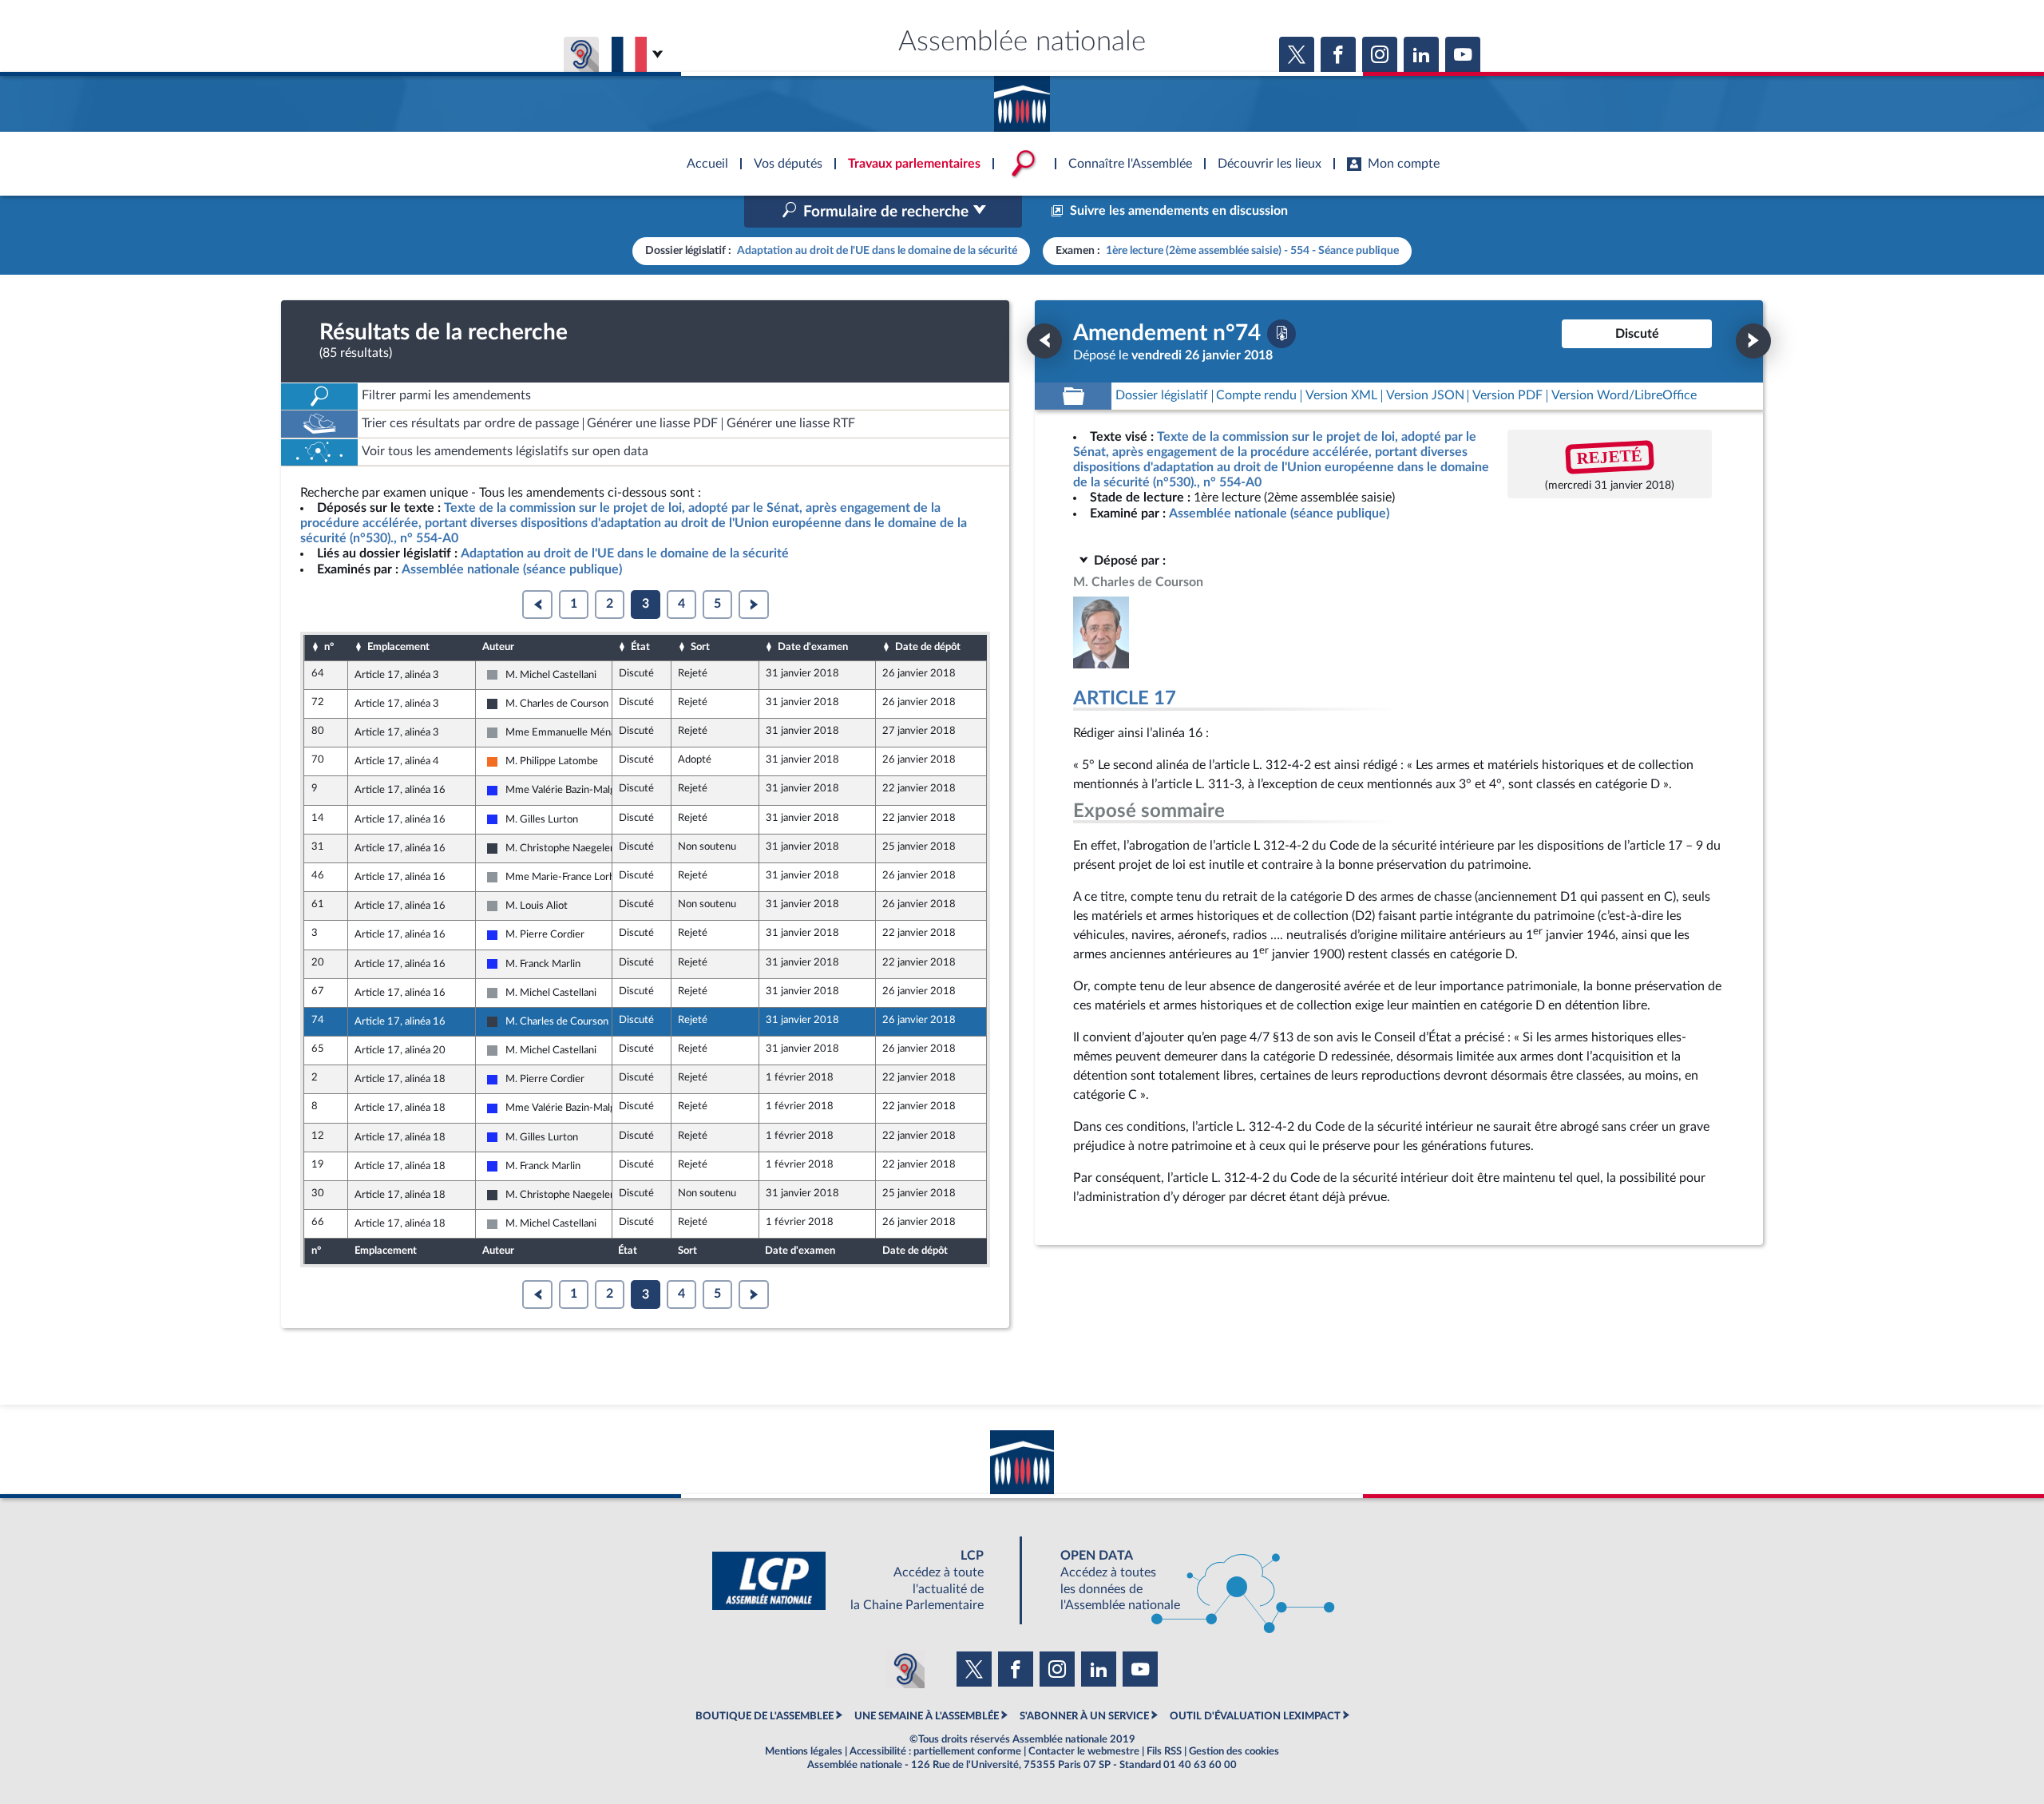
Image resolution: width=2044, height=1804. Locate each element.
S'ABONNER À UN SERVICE (1084, 1716)
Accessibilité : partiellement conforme (935, 1751)
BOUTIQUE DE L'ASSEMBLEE (765, 1716)
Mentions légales (804, 1751)
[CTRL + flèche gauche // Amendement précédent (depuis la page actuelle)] (1044, 341)
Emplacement (398, 647)
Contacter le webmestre (1084, 1751)
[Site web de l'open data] (1183, 1581)
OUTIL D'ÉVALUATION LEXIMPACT (1255, 1716)
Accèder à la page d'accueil (1022, 98)
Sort (700, 647)
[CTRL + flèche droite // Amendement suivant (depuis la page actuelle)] (1753, 341)
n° (329, 647)
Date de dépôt (928, 647)
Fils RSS (1164, 1751)
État (640, 647)
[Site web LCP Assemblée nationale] (861, 1581)
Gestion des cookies (1234, 1751)
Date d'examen (813, 647)
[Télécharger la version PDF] (1281, 334)
